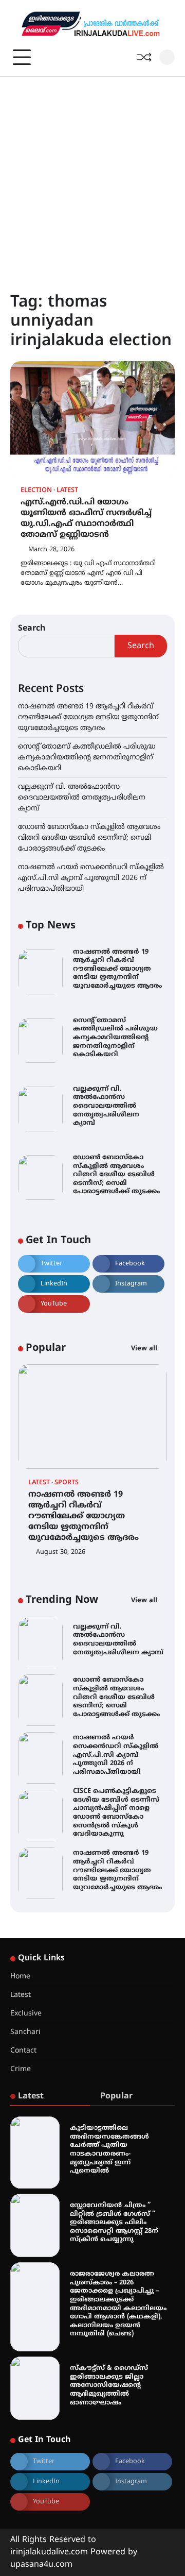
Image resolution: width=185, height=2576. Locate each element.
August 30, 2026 (61, 1552)
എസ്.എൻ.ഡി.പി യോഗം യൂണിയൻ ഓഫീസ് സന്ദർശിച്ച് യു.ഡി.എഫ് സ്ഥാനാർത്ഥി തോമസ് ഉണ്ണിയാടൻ (86, 518)
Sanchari (25, 2032)
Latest (67, 491)
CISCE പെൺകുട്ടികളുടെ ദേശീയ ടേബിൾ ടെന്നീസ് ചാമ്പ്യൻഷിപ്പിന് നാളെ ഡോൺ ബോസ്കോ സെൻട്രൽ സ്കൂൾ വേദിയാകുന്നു (116, 1813)
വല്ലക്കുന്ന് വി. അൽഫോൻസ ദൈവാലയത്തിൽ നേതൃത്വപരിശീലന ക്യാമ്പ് (82, 798)
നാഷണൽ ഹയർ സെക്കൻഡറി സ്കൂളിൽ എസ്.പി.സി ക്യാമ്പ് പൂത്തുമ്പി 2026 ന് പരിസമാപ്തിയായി (91, 878)
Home (20, 1977)
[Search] (167, 57)
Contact (23, 2051)
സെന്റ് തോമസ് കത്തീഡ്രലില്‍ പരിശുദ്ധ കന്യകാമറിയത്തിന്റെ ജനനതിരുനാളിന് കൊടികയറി (87, 758)
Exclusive (26, 2014)
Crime (21, 2069)
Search (32, 629)
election (36, 491)
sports (67, 1483)
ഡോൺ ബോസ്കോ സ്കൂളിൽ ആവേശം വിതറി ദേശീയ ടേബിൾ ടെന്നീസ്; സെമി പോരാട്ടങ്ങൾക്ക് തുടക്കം (89, 838)
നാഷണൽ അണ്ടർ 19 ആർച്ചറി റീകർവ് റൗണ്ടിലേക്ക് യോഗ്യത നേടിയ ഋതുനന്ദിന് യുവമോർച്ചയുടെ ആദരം (88, 717)
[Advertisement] (92, 175)
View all (145, 1349)
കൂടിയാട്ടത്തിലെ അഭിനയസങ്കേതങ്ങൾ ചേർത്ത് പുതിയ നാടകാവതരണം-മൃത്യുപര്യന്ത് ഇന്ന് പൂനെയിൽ (109, 2150)
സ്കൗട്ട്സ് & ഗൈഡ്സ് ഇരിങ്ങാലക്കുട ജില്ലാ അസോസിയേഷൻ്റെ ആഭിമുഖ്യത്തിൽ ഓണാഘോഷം (109, 2386)
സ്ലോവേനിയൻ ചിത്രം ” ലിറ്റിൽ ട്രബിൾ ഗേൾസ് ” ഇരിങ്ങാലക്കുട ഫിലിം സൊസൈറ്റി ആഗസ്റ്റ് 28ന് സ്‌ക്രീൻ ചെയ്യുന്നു (114, 2223)
